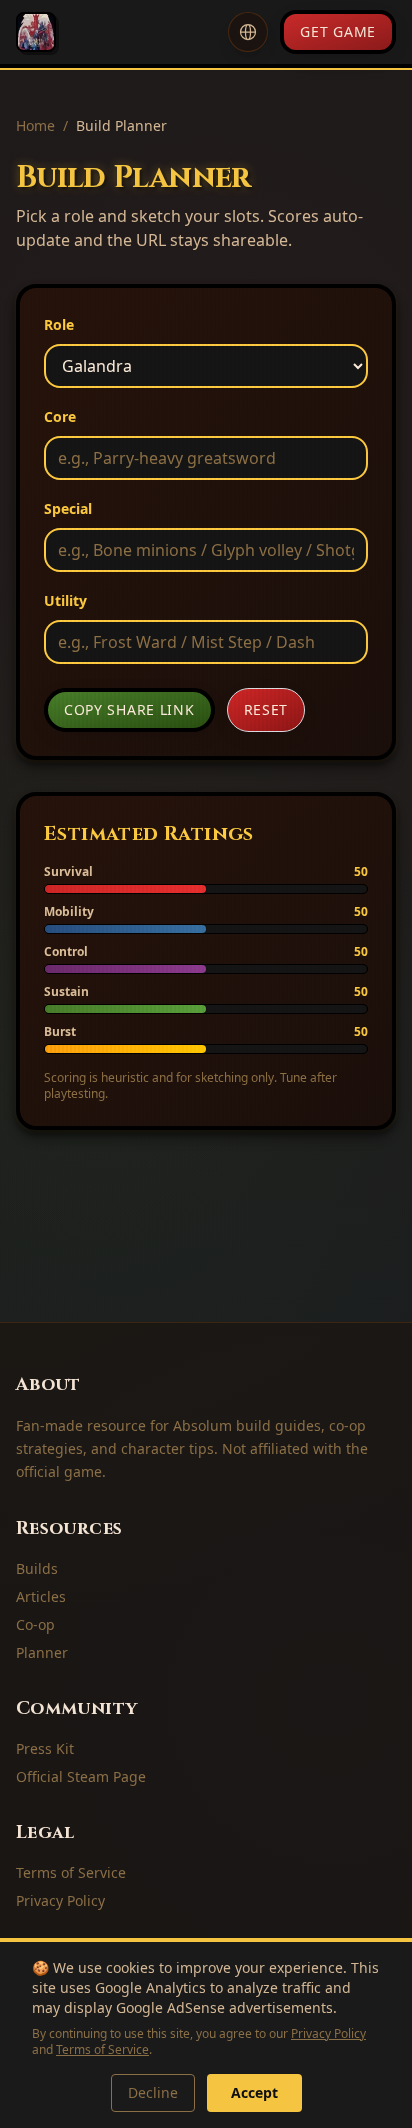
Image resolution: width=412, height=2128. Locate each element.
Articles (41, 1596)
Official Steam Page (81, 1776)
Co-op (35, 1624)
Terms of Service (102, 2049)
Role (59, 324)
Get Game (338, 31)
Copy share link (129, 709)
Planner (42, 1652)
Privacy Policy (328, 2033)
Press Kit (45, 1748)
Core (60, 416)
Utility (65, 600)
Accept (254, 2092)
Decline (153, 2092)
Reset (266, 709)
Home (35, 125)
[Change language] (248, 32)
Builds (37, 1568)
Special (68, 508)
